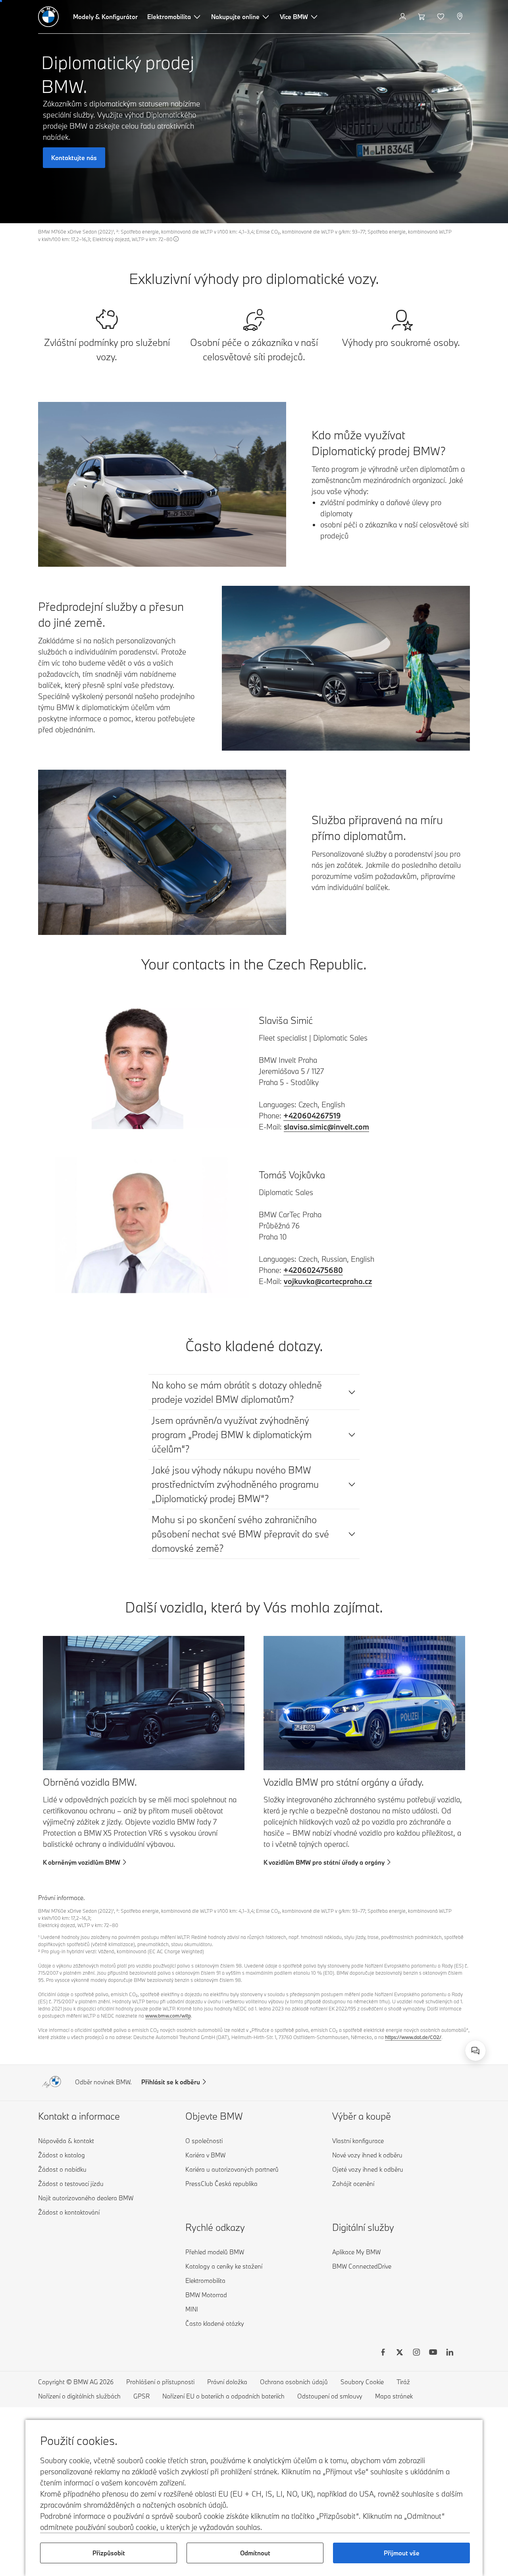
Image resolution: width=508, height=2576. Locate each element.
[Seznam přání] (442, 17)
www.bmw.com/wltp (168, 2016)
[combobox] (475, 2051)
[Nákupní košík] (422, 17)
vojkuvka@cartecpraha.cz (328, 1281)
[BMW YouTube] (433, 2353)
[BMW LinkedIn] (450, 2353)
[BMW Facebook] (383, 2353)
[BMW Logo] (48, 17)
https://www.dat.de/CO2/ (413, 2037)
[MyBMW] (403, 17)
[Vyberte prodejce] (461, 17)
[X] (400, 2353)
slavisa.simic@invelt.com (326, 1127)
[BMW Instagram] (416, 2353)
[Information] (176, 239)
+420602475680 (313, 1270)
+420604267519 (312, 1116)
